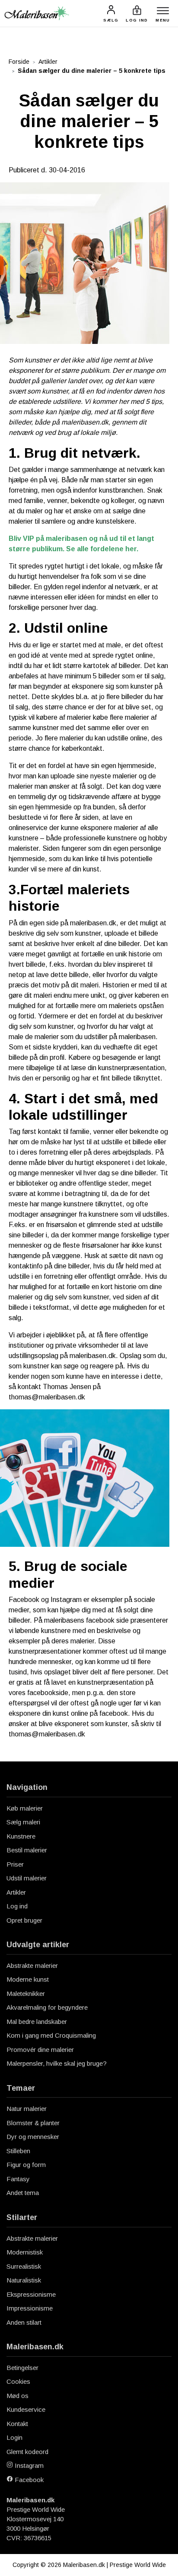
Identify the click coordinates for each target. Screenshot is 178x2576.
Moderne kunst (28, 1979)
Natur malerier (27, 2109)
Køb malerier (25, 1808)
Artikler (48, 62)
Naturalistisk (24, 2280)
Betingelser (22, 2368)
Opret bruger (24, 1920)
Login (14, 2437)
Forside (19, 62)
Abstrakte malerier (32, 1966)
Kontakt (17, 2424)
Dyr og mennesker (33, 2137)
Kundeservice (26, 2409)
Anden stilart (24, 2322)
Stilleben (18, 2151)
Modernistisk (25, 2252)
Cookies (18, 2381)
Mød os (17, 2396)
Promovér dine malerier (40, 2050)
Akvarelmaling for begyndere (47, 2007)
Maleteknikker (26, 1994)
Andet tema (23, 2193)
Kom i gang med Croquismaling (51, 2035)
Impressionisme (30, 2308)
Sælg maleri (23, 1822)
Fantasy (18, 2179)
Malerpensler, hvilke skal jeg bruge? (57, 2063)
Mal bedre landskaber (37, 2022)
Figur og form (26, 2165)
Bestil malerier (27, 1850)
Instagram (28, 2465)
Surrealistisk (24, 2266)
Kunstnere (21, 1836)
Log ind (17, 1906)
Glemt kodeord (27, 2452)
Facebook (28, 2480)
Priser (15, 1864)
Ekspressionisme (31, 2294)
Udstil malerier (27, 1878)
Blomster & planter (33, 2123)
